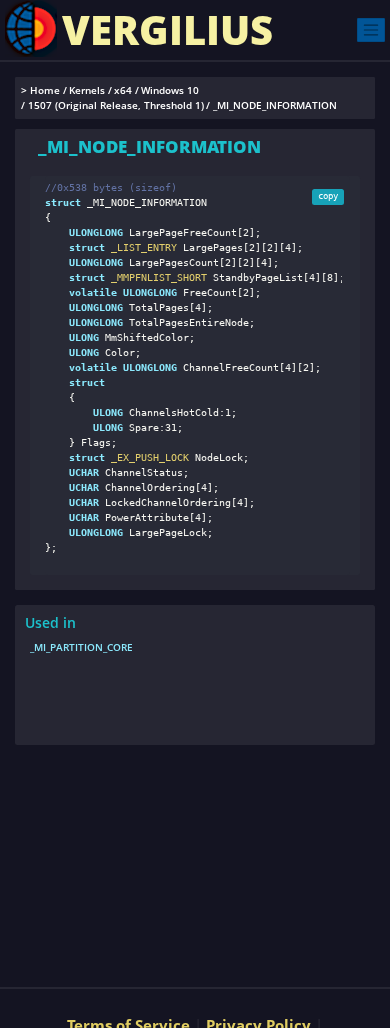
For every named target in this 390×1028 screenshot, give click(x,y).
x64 (123, 90)
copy (328, 196)
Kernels (87, 90)
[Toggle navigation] (371, 29)
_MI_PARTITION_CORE (81, 647)
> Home (40, 90)
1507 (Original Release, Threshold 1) (116, 105)
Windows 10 (170, 90)
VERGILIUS (167, 29)
